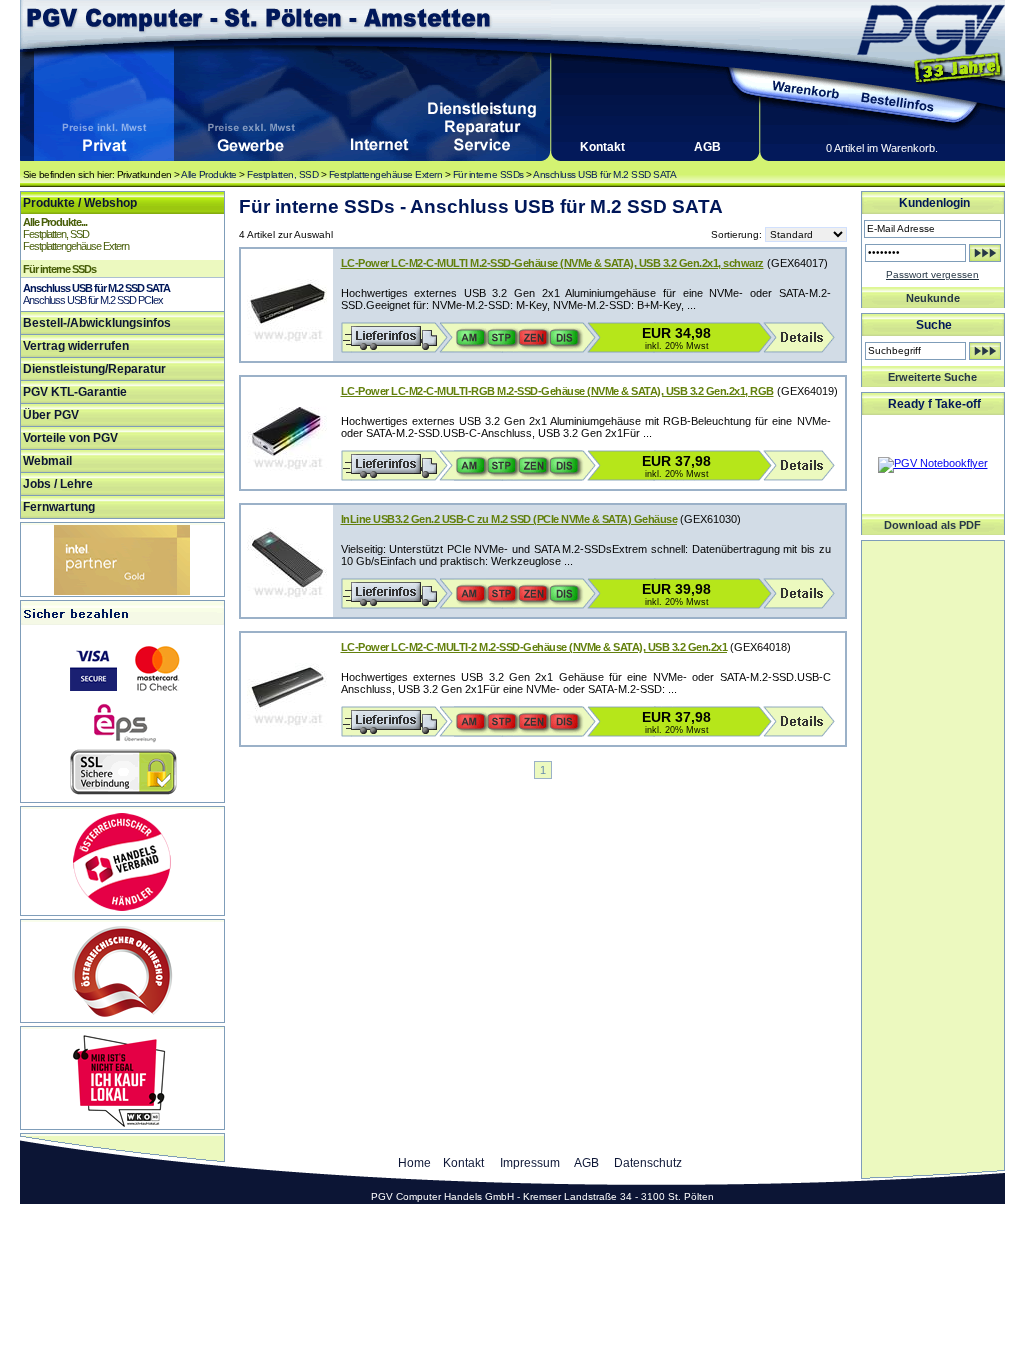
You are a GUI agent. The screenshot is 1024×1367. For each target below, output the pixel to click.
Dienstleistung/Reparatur (94, 369)
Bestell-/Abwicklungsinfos (97, 323)
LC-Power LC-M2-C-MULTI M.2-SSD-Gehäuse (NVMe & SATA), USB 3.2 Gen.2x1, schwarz (552, 263)
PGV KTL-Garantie (75, 392)
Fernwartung (59, 507)
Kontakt (602, 147)
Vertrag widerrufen (76, 346)
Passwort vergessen (932, 274)
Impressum (530, 1163)
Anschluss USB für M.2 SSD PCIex (93, 300)
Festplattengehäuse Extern (386, 174)
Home (414, 1163)
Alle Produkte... (55, 222)
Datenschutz (648, 1163)
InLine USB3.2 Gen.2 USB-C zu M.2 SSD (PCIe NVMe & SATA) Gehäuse (509, 519)
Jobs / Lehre (58, 484)
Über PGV (51, 415)
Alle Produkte (209, 174)
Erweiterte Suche (932, 377)
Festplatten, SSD (282, 174)
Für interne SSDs (488, 174)
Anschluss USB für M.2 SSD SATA (604, 174)
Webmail (47, 461)
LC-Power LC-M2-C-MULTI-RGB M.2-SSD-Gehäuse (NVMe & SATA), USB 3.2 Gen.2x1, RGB (557, 391)
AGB (707, 147)
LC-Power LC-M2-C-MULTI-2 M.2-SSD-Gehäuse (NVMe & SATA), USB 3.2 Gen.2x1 (534, 647)
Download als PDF (932, 525)
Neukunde (933, 298)
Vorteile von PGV (70, 438)
